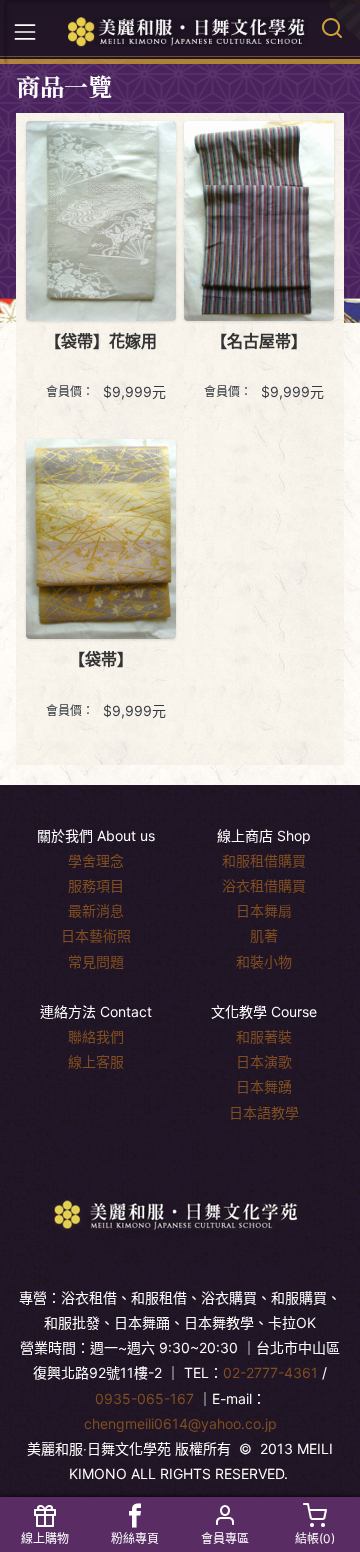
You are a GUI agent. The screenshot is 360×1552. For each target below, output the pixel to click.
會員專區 (225, 1538)
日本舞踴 (264, 1086)
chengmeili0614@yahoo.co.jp (180, 1423)
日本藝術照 (96, 935)
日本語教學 (264, 1112)
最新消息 (96, 910)
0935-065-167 (144, 1398)
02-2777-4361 (270, 1372)
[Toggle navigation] (25, 32)
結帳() (315, 1538)
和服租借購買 (264, 860)
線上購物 (45, 1538)
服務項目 (96, 885)
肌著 (264, 935)
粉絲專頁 (135, 1538)
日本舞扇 (264, 910)
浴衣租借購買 (264, 885)
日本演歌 (264, 1061)
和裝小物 (264, 961)
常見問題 (96, 961)
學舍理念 (96, 860)
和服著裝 (264, 1036)
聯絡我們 (96, 1036)
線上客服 (96, 1061)
